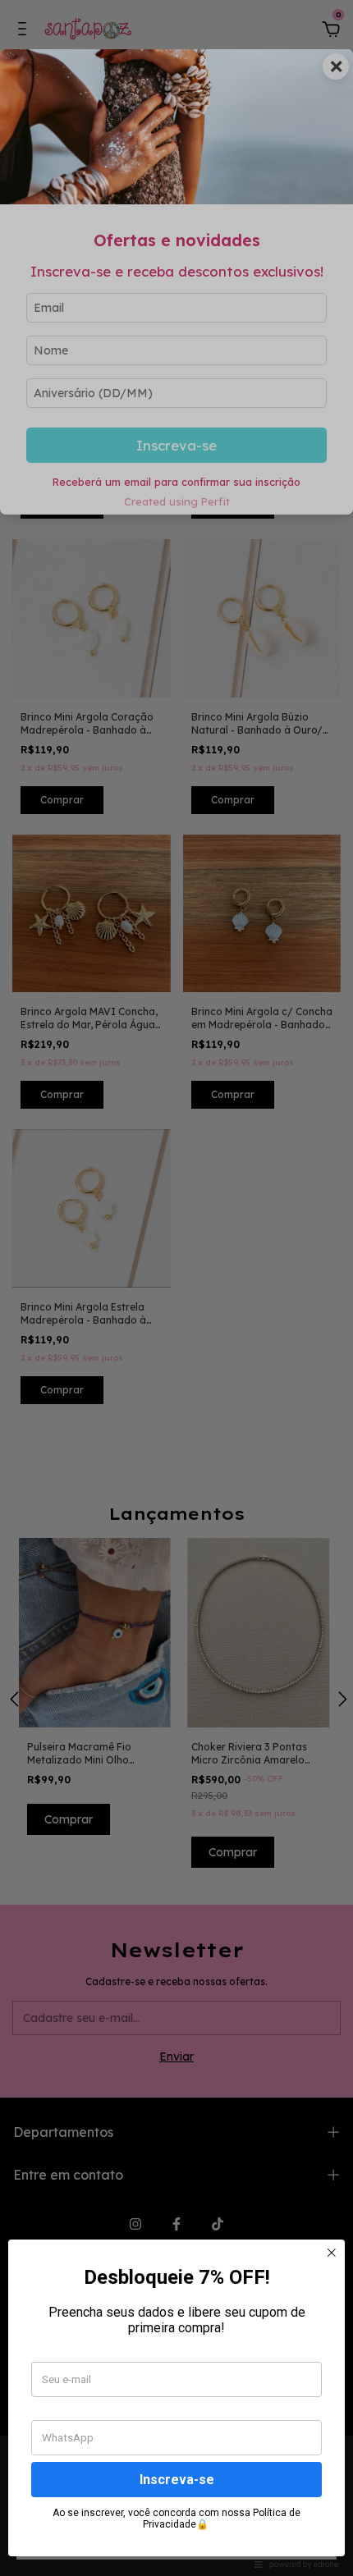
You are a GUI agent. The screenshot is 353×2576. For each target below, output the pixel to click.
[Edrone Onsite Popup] (176, 1288)
